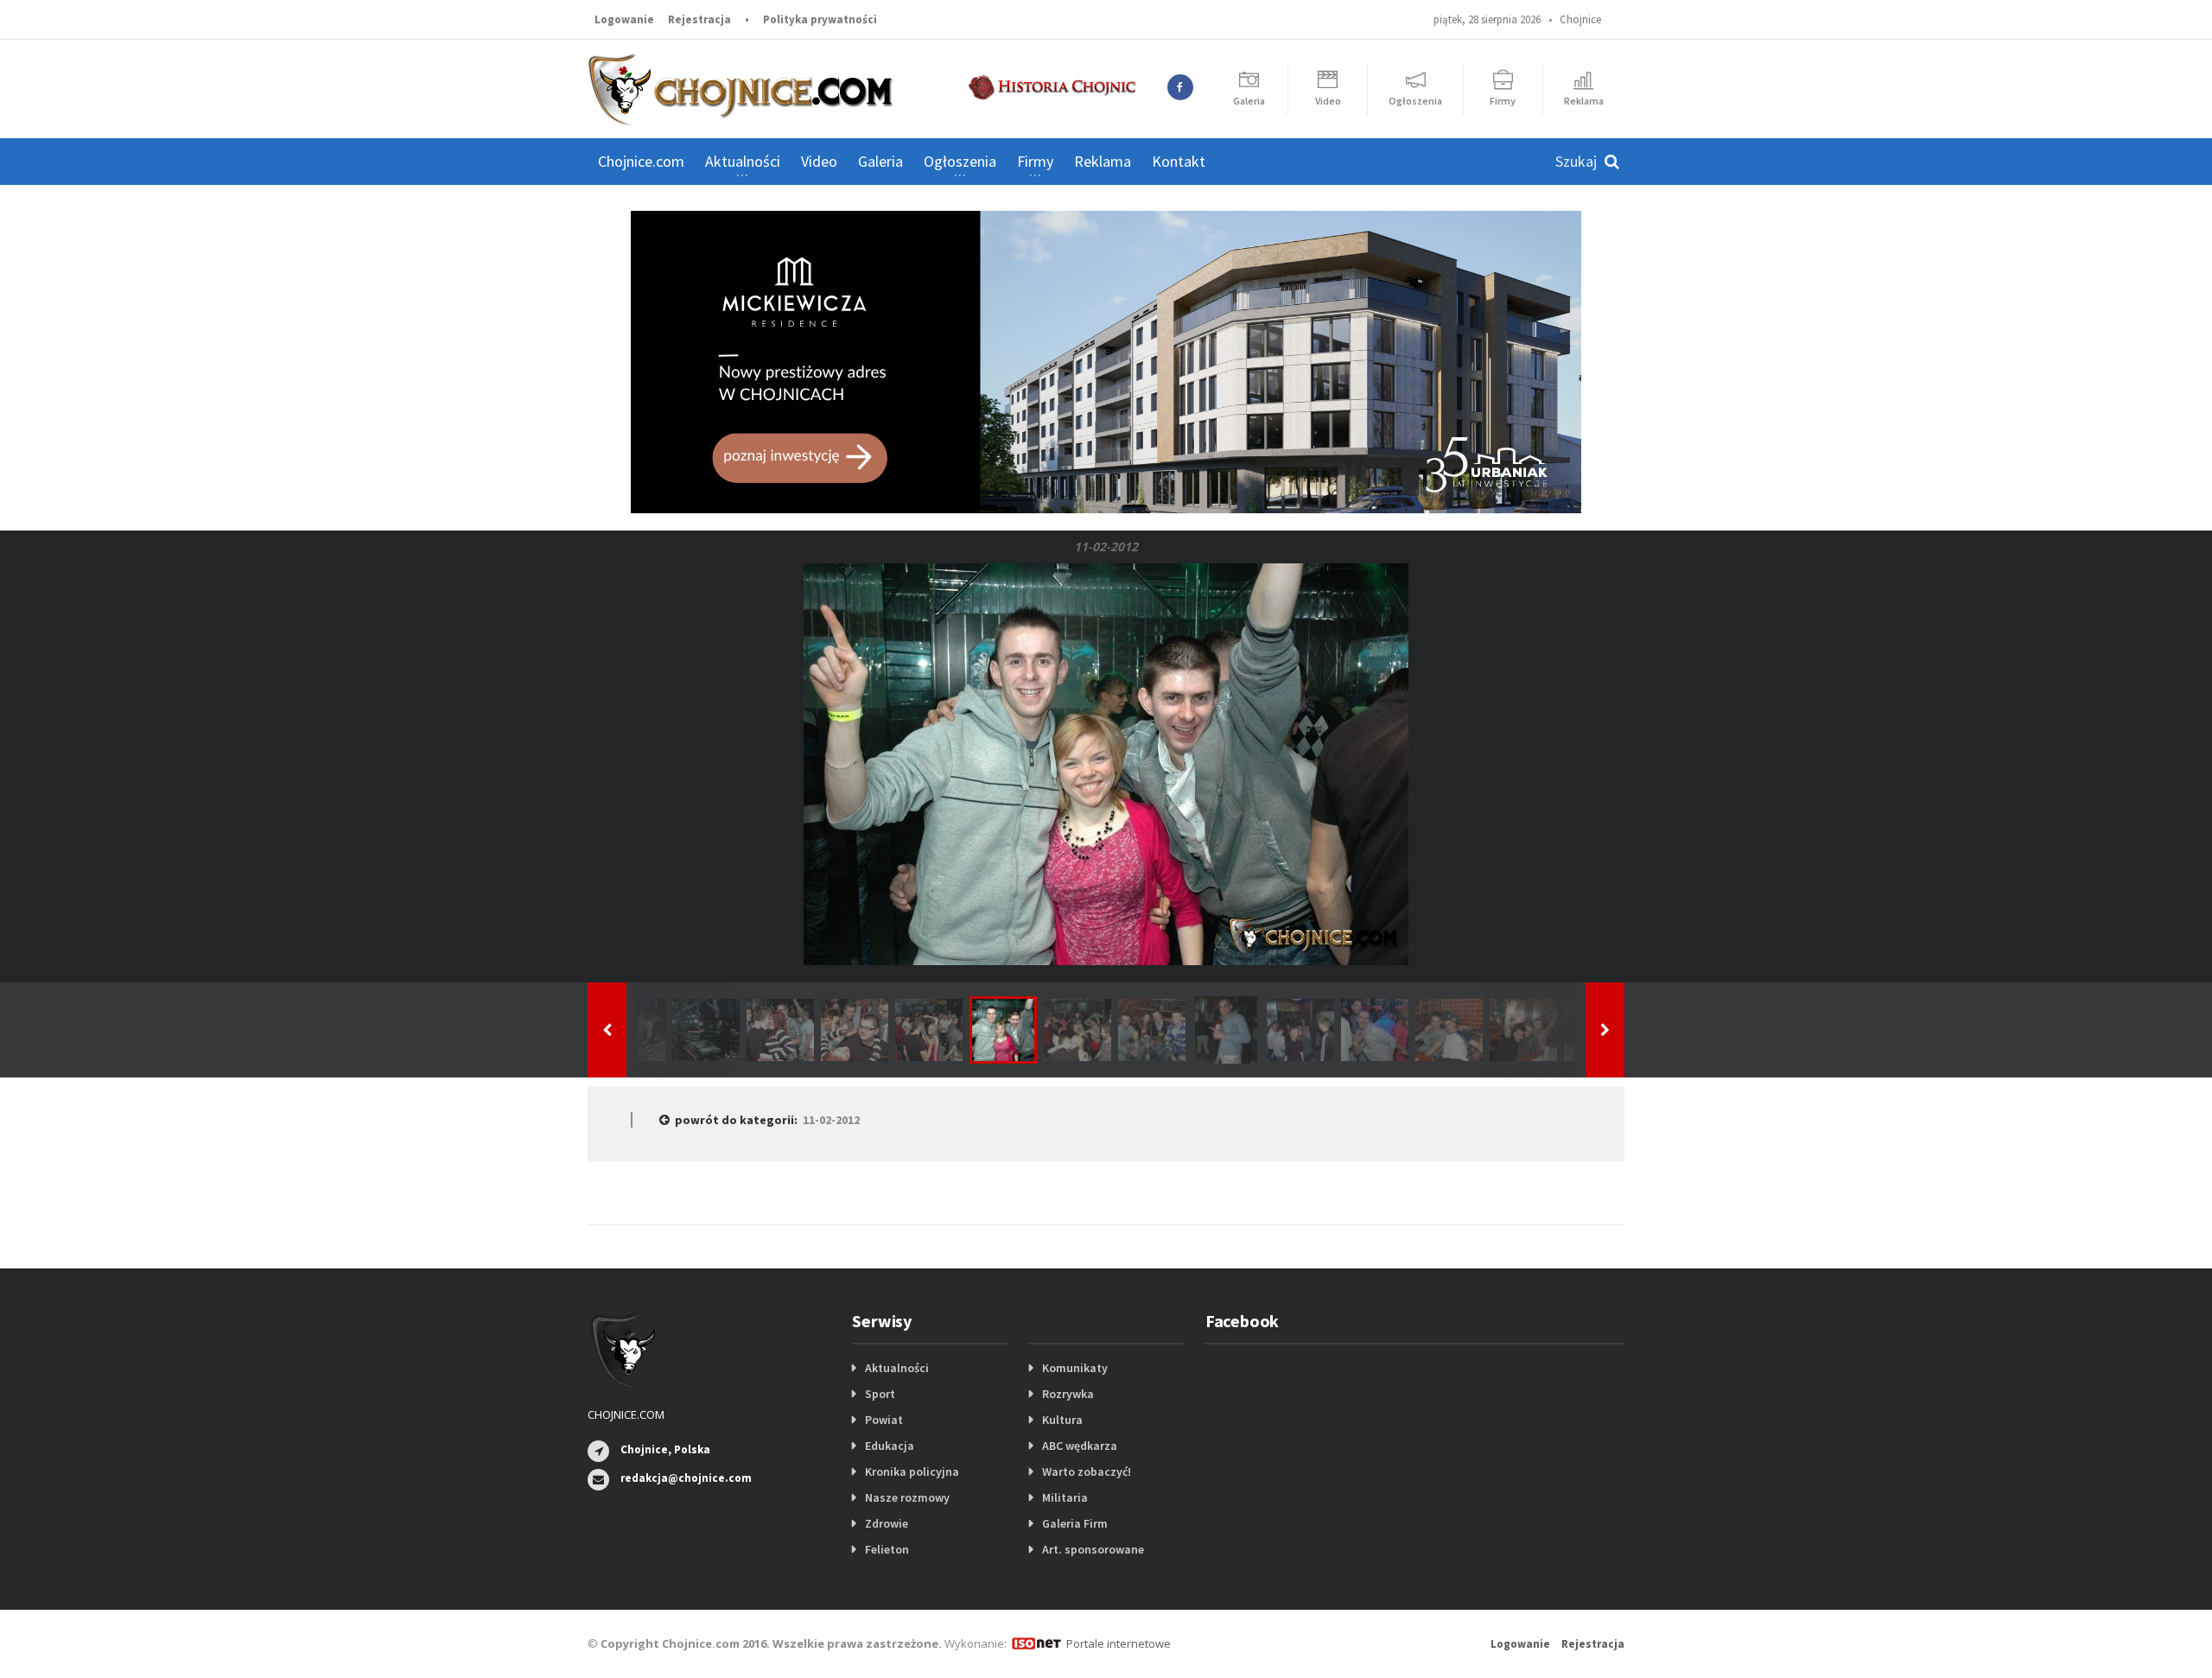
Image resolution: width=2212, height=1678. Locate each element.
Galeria (880, 161)
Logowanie (624, 19)
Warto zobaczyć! (1087, 1471)
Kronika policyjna (912, 1471)
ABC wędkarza (1080, 1446)
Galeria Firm (1075, 1523)
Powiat (884, 1420)
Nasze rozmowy (907, 1497)
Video (819, 161)
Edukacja (890, 1446)
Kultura (1062, 1420)
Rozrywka (1068, 1394)
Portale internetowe (1119, 1643)
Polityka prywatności (820, 19)
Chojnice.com (641, 161)
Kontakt (1179, 161)
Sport (880, 1394)
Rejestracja (699, 19)
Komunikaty (1075, 1368)
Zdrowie (887, 1523)
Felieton (887, 1549)
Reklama (1103, 161)
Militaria (1065, 1497)
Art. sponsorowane (1093, 1549)
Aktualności (897, 1368)
